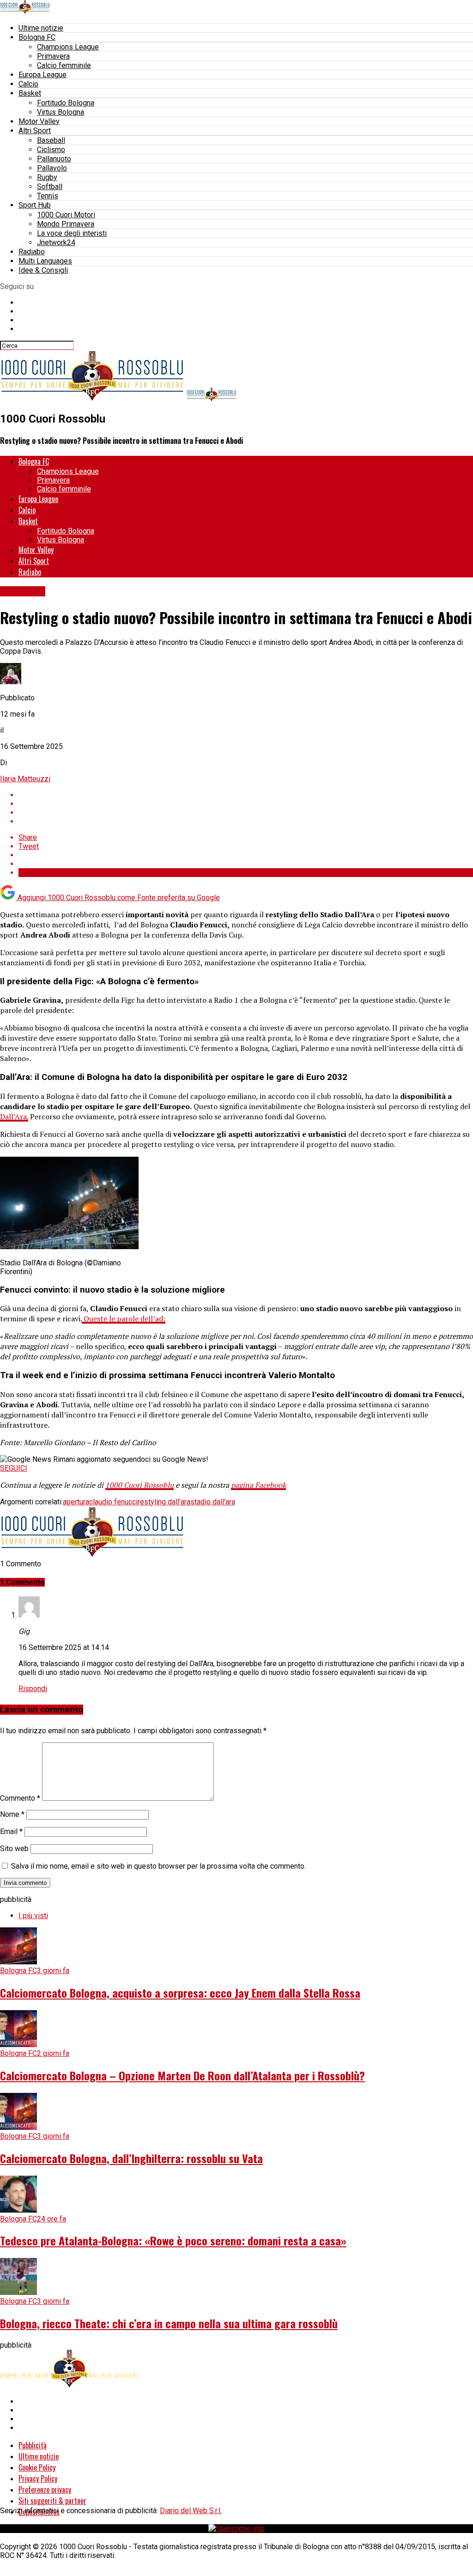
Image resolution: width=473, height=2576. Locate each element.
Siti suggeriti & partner (52, 2501)
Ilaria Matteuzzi (25, 779)
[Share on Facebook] (246, 795)
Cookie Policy (37, 2467)
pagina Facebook (258, 1485)
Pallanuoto (54, 159)
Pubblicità (33, 2445)
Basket (30, 93)
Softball (50, 187)
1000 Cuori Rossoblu (139, 1485)
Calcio (28, 84)
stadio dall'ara (213, 1502)
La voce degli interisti (72, 233)
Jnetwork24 (56, 242)
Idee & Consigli (43, 270)
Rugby (47, 177)
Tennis (48, 196)
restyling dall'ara (164, 1502)
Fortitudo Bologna (66, 103)
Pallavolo (52, 168)
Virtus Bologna (61, 112)
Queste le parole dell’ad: (124, 1319)
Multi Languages (45, 261)
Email (11, 1831)
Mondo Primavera (66, 224)
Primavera (53, 56)
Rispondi (33, 1689)
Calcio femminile (64, 65)
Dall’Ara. (14, 1116)
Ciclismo (51, 150)
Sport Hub (35, 205)
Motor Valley (39, 121)
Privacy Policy (38, 2478)
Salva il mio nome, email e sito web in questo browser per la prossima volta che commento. (158, 1866)
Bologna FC (37, 37)
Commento (20, 1798)
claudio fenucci (113, 1502)
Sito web (14, 1849)
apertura (76, 1502)
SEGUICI (14, 1468)
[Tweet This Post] (246, 804)
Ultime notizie (41, 28)
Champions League (68, 47)
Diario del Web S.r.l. (191, 2511)
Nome (12, 1814)
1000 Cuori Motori (66, 215)
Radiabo (32, 252)
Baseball (51, 140)
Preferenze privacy (45, 2490)
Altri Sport (35, 131)
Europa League (42, 75)
